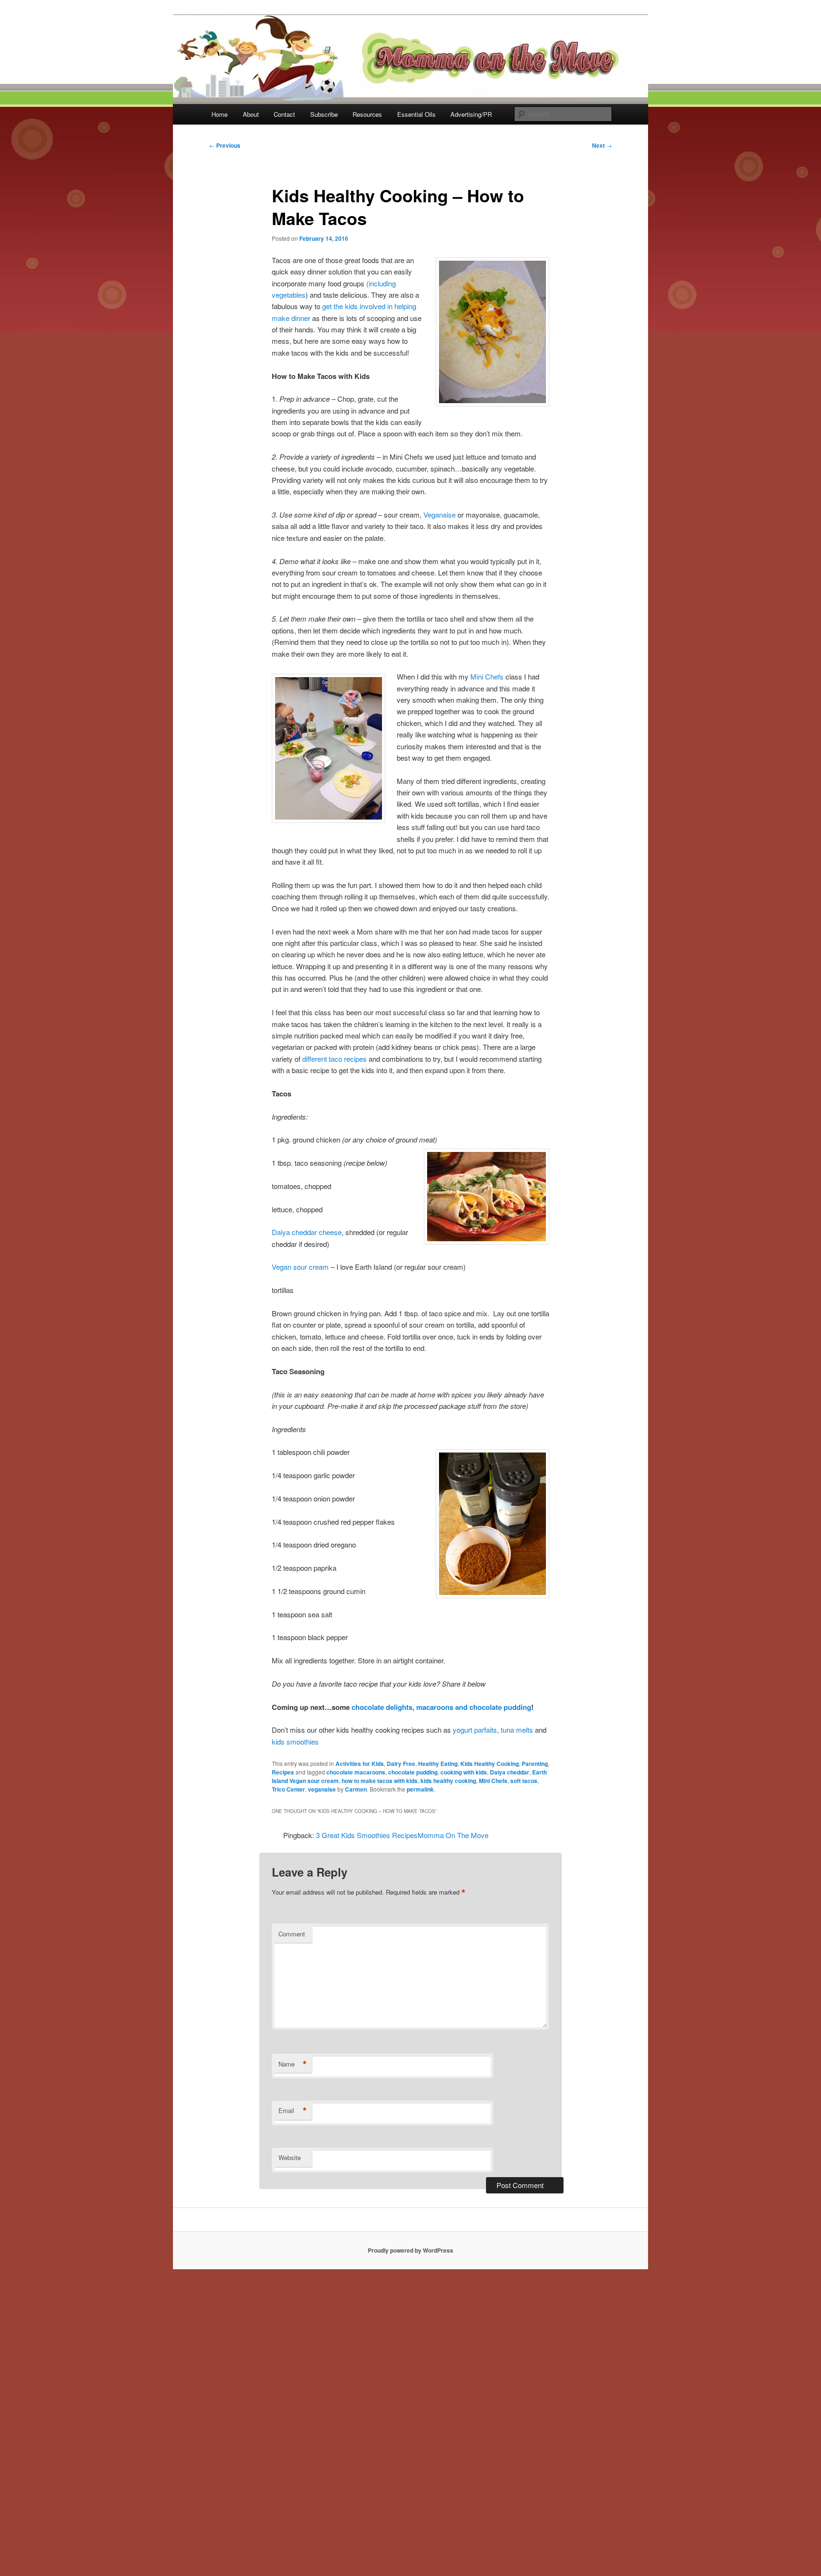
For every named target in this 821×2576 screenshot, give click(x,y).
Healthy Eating (438, 1764)
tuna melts (517, 1730)
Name (293, 2064)
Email (293, 2111)
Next (602, 145)
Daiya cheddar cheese (307, 1232)
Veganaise (439, 514)
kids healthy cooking (448, 1781)
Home (220, 114)
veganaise (322, 1789)
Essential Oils (416, 114)
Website (290, 2157)
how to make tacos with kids (380, 1781)
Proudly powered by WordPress (410, 2250)
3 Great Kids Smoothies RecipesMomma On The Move (402, 1835)
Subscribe (324, 114)
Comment (292, 1934)
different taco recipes (334, 1059)
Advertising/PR (471, 114)
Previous (225, 145)
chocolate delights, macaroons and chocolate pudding (441, 1707)
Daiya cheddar (510, 1772)
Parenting (535, 1764)
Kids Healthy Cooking (490, 1764)
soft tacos (524, 1781)
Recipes (283, 1772)
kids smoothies (295, 1741)
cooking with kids (464, 1772)
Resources (367, 114)
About (251, 114)
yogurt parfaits (475, 1730)
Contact (284, 114)
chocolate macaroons (356, 1772)
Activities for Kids (360, 1764)
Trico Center (288, 1789)
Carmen (356, 1789)
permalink (420, 1789)
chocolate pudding (413, 1772)
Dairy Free (401, 1764)
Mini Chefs (487, 676)
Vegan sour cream (300, 1267)
